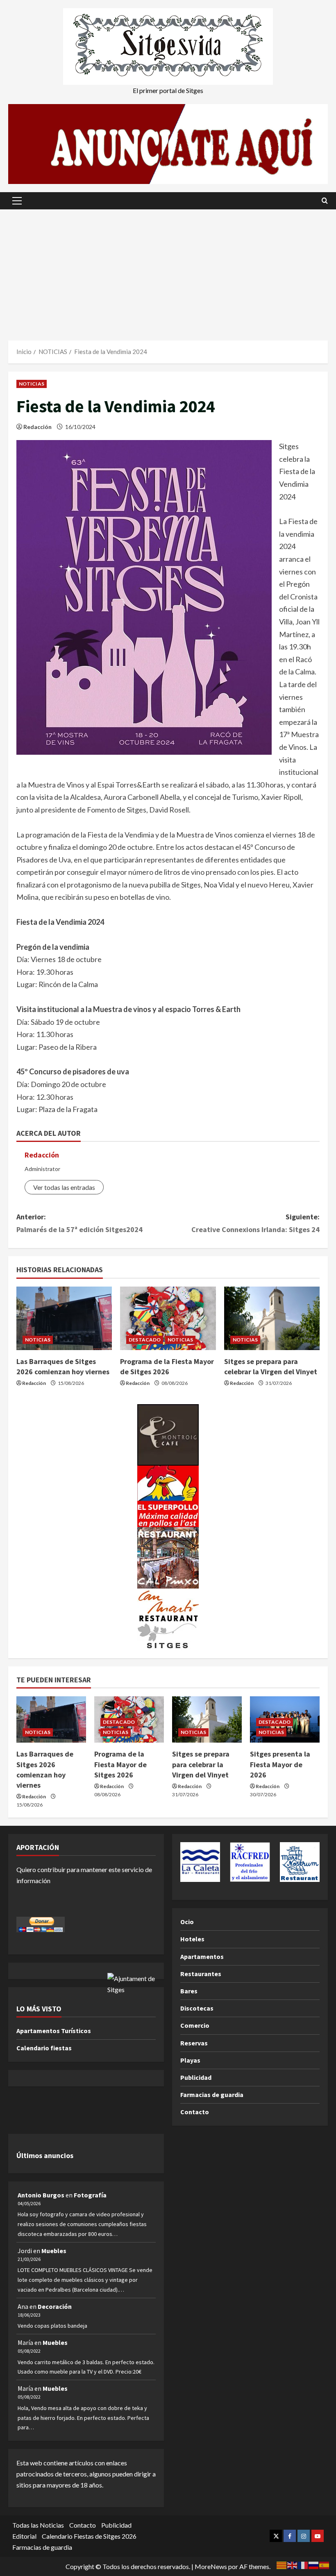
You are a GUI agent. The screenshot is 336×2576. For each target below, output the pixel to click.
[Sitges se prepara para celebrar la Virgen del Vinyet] (272, 1319)
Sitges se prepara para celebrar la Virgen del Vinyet (201, 1764)
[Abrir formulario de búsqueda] (325, 201)
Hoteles (192, 1939)
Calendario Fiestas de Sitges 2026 (89, 2536)
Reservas (194, 2043)
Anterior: (79, 1223)
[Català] (282, 2564)
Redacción (37, 427)
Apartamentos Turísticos (54, 2031)
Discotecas (197, 2008)
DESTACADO (145, 1340)
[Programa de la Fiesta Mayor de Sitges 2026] (168, 1319)
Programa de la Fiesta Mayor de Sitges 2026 (120, 1764)
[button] (17, 201)
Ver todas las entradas (64, 1187)
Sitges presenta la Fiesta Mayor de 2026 (280, 1764)
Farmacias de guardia (212, 2095)
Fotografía (90, 2195)
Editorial (24, 2536)
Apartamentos (202, 1956)
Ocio (187, 1922)
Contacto (195, 2112)
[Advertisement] (168, 271)
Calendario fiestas (44, 2048)
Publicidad (196, 2077)
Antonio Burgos (41, 2195)
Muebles (54, 2251)
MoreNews (211, 2566)
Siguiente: (255, 1223)
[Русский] (314, 2564)
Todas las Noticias (38, 2525)
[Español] (325, 2564)
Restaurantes (201, 1974)
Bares (189, 1991)
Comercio (195, 2025)
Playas (190, 2060)
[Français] (303, 2564)
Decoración (55, 2306)
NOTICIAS (32, 384)
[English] (293, 2564)
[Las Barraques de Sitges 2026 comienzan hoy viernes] (64, 1319)
